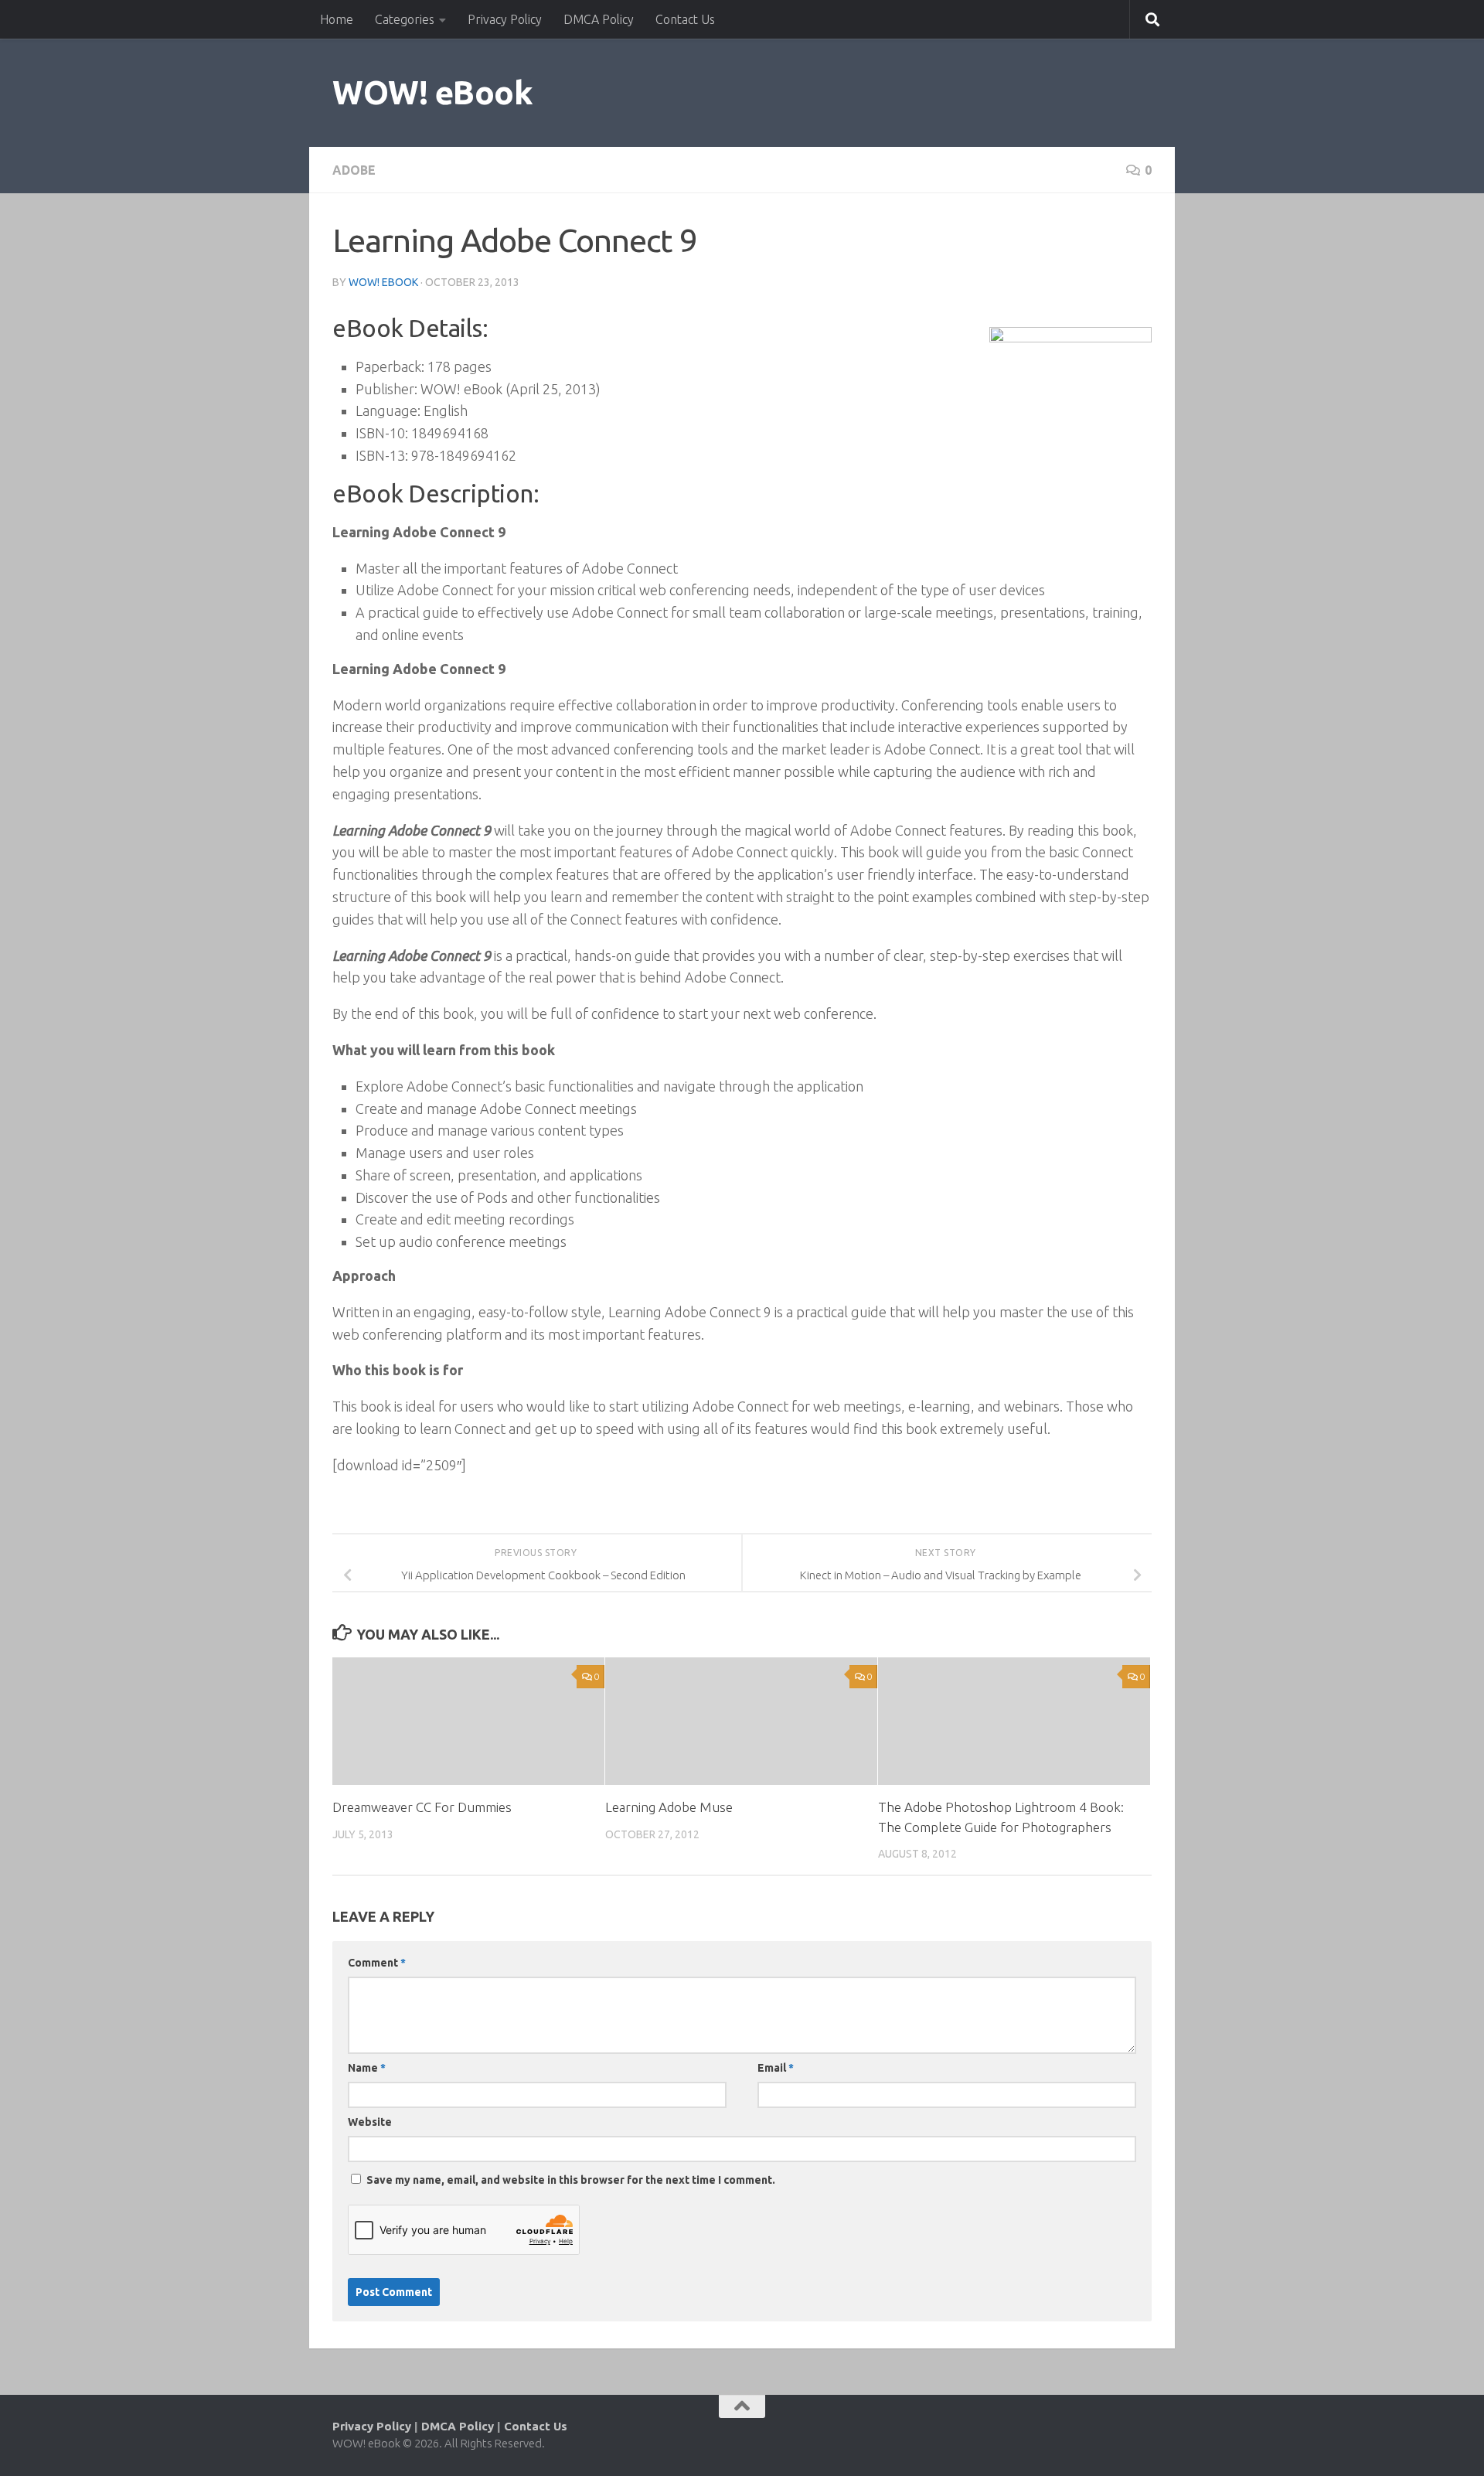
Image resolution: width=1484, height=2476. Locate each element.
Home (337, 19)
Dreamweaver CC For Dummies (422, 1807)
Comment (377, 1963)
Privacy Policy (505, 19)
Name (367, 2068)
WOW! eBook (432, 92)
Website (370, 2122)
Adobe (354, 170)
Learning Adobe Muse (669, 1807)
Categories (405, 19)
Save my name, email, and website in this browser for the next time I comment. (571, 2180)
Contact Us (685, 19)
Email (776, 2068)
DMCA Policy (599, 19)
